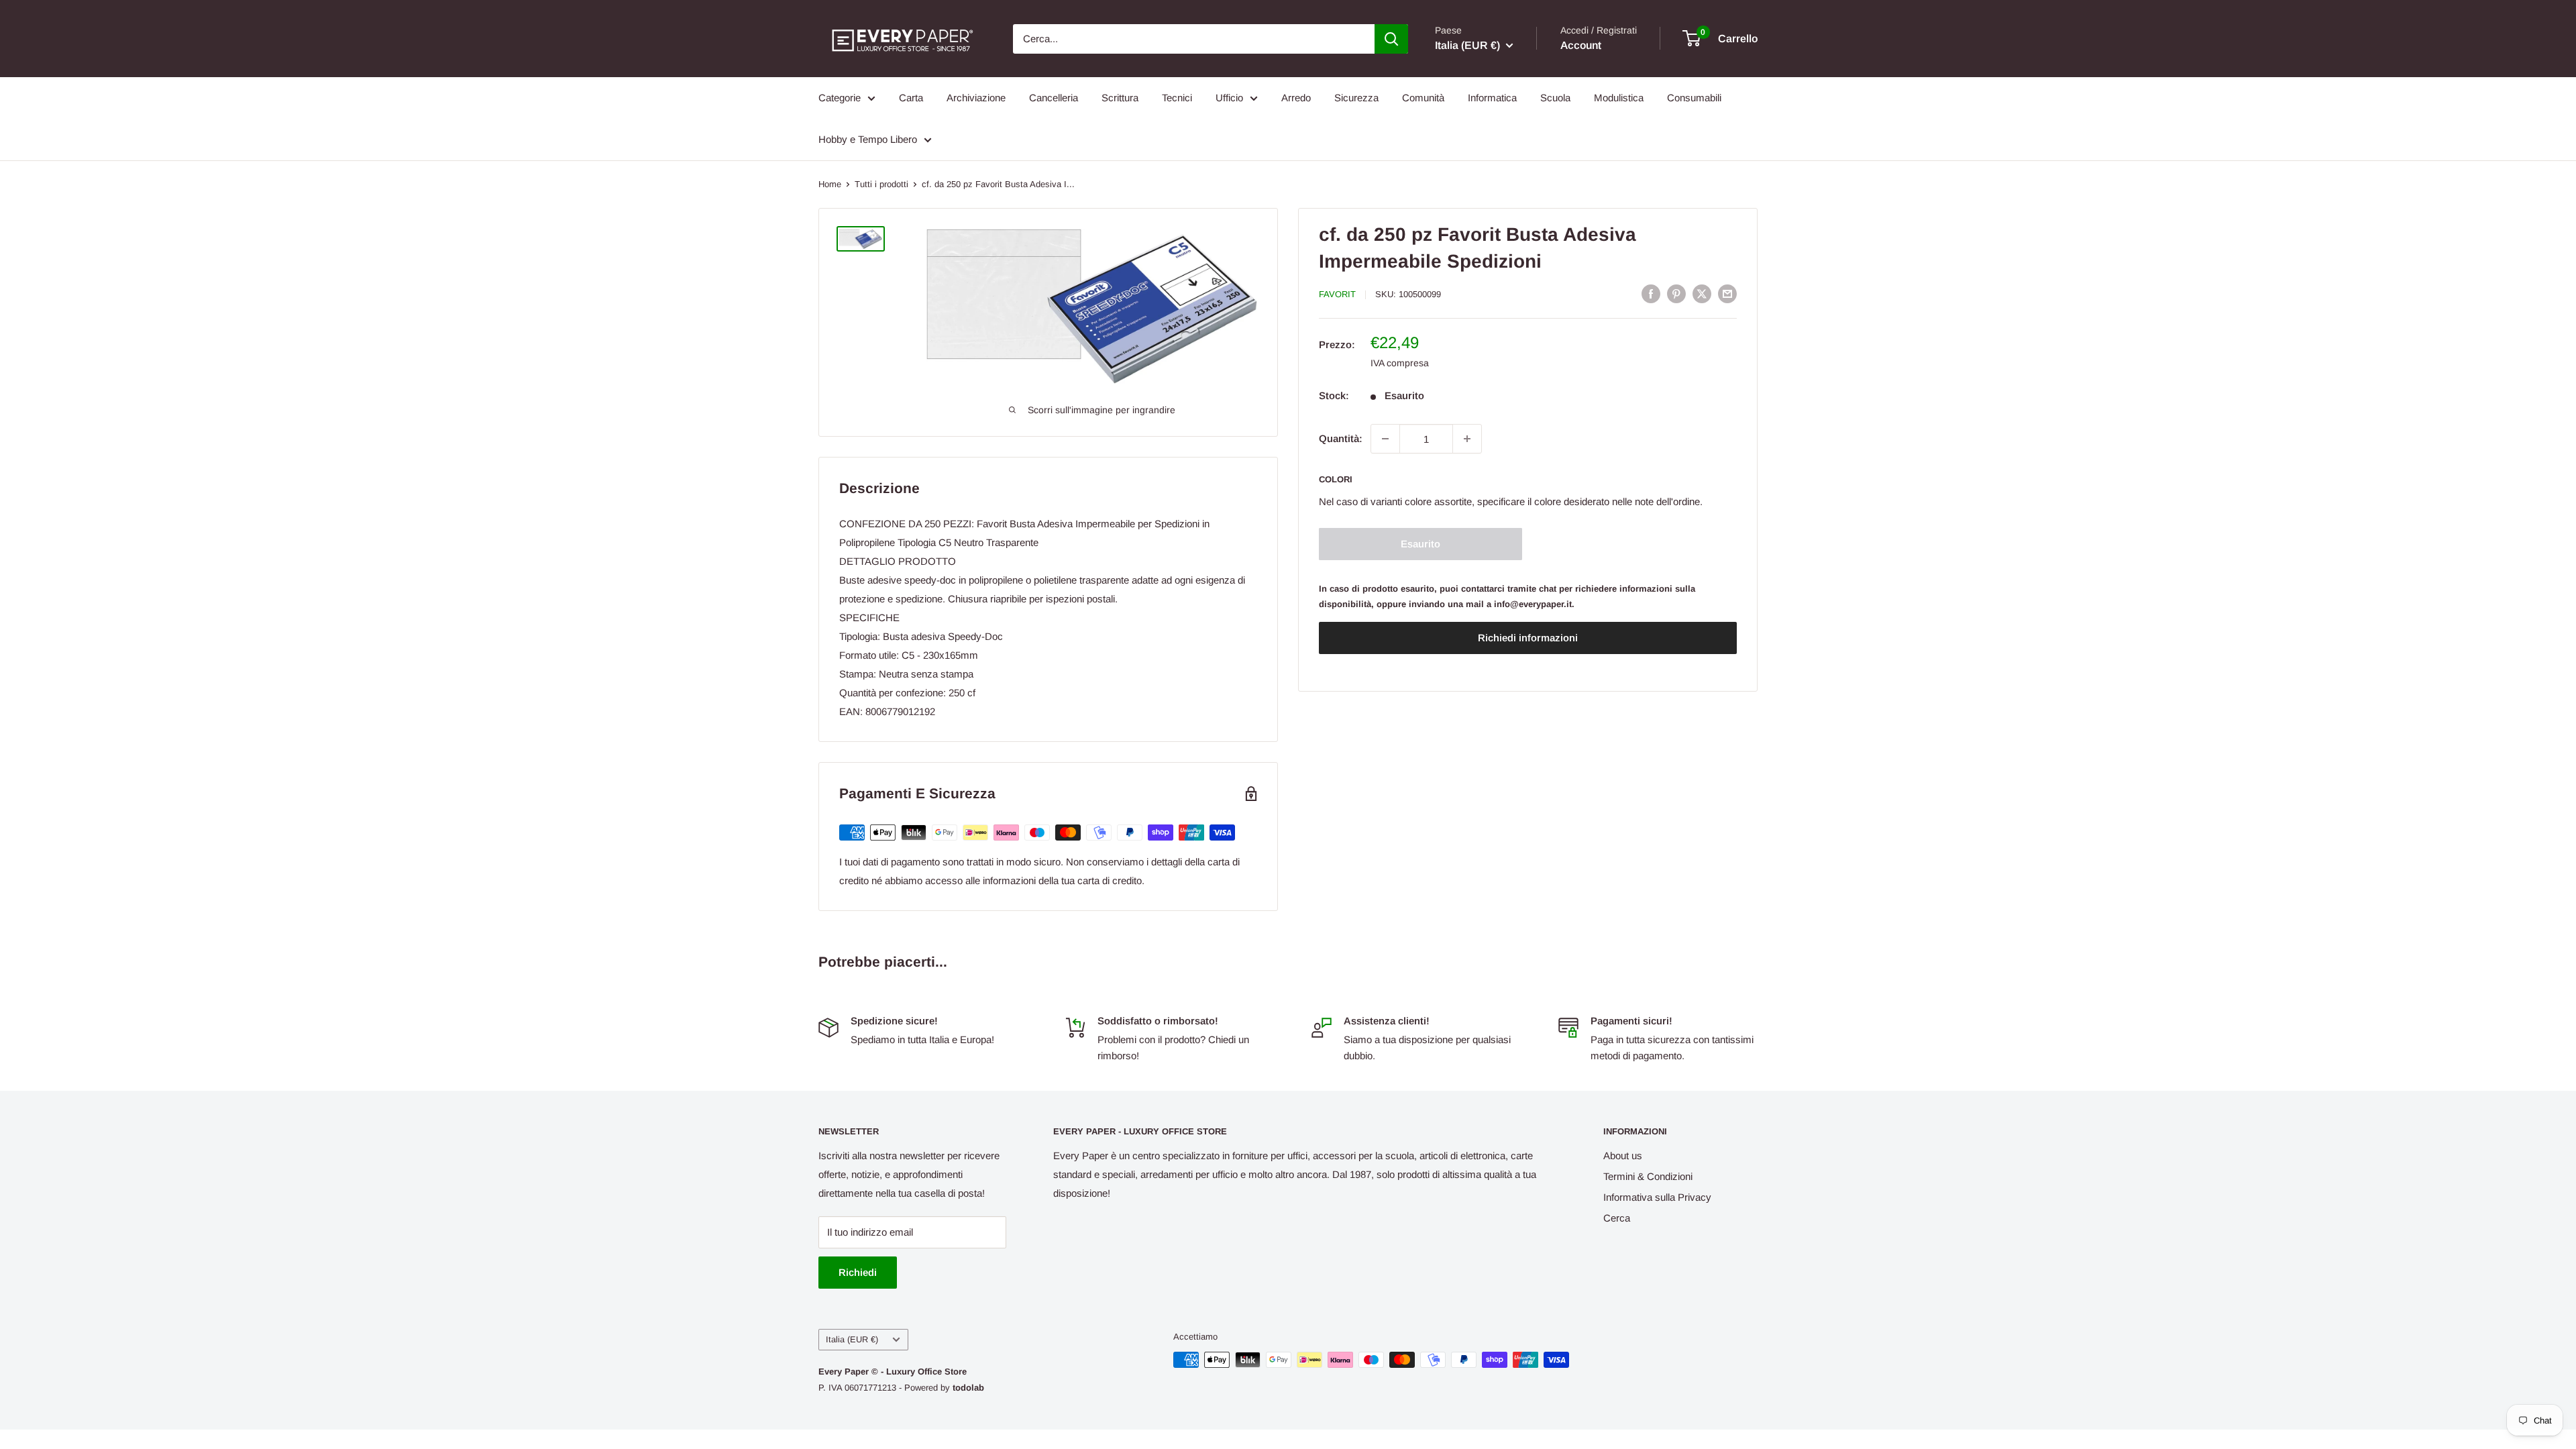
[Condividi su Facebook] (1651, 293)
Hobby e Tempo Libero (868, 139)
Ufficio (1229, 98)
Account (1581, 45)
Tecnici (1177, 98)
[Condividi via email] (1727, 293)
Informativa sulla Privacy (1657, 1197)
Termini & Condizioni (1648, 1176)
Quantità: (1341, 438)
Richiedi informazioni (1528, 638)
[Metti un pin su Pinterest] (1676, 293)
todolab (968, 1388)
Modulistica (1619, 98)
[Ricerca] (1391, 39)
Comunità (1423, 98)
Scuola (1555, 98)
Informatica (1492, 98)
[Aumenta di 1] (1467, 439)
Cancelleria (1054, 98)
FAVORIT (1337, 294)
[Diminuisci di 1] (1385, 439)
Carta (911, 98)
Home (830, 184)
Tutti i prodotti (881, 184)
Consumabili (1694, 98)
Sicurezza (1356, 98)
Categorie (840, 98)
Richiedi (858, 1272)
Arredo (1296, 98)
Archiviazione (976, 98)
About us (1623, 1156)
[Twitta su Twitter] (1702, 293)
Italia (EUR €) (852, 1339)
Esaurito (1420, 544)
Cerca (1617, 1218)
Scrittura (1120, 98)
